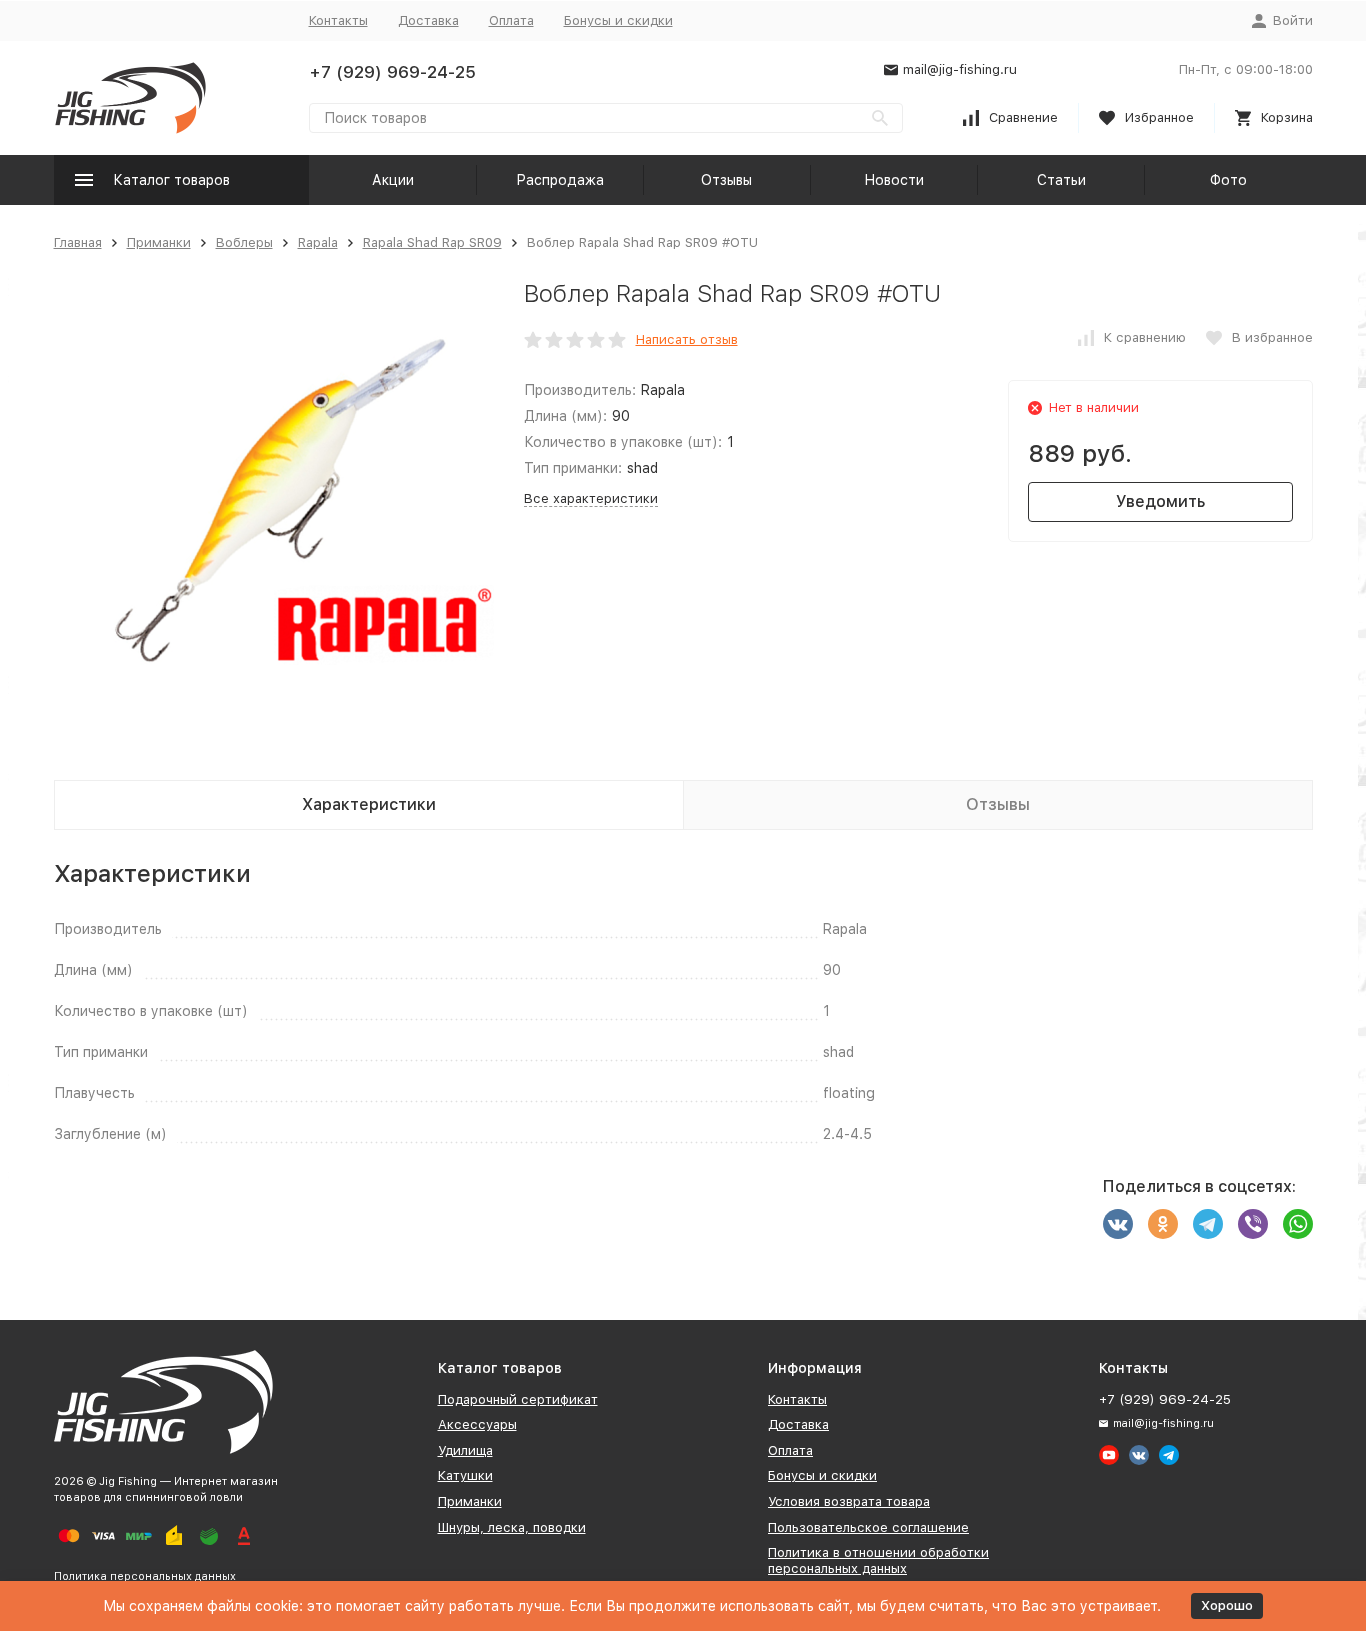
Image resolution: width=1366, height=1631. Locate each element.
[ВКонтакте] (1118, 1224)
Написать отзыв (687, 339)
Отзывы (726, 180)
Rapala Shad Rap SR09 (432, 242)
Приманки (159, 242)
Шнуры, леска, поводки (512, 1527)
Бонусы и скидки (618, 20)
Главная (78, 242)
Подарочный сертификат (518, 1399)
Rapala (318, 242)
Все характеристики (591, 498)
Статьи (1061, 180)
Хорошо (1227, 1605)
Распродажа (560, 180)
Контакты (338, 20)
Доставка (428, 20)
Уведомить (1160, 501)
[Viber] (1253, 1224)
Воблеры (244, 242)
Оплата (511, 20)
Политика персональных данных (145, 1576)
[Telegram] (1208, 1224)
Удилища (465, 1450)
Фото (1228, 180)
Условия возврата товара (849, 1501)
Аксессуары (477, 1424)
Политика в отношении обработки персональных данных (878, 1560)
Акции (393, 180)
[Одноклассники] (1163, 1224)
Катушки (465, 1475)
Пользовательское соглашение (868, 1527)
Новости (894, 180)
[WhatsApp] (1298, 1224)
